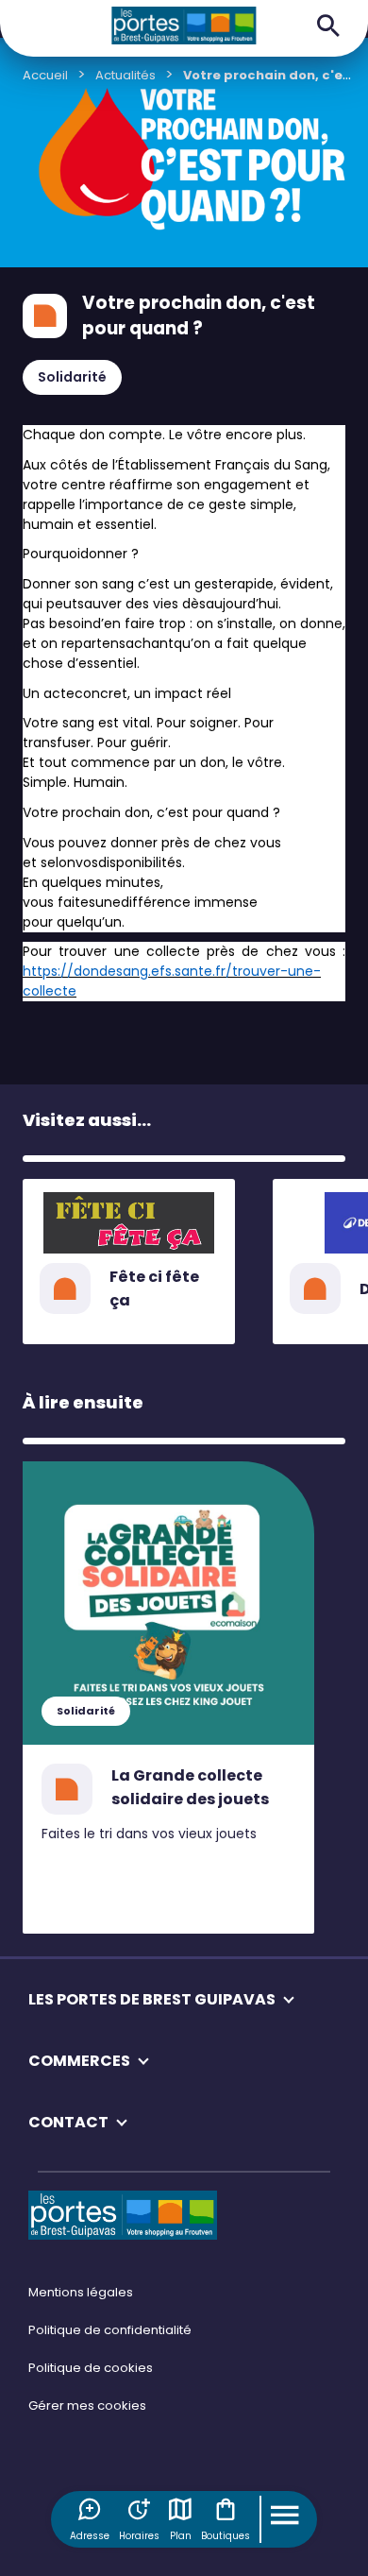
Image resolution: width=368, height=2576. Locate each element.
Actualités (125, 75)
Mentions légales (81, 2292)
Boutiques (226, 2536)
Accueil (45, 75)
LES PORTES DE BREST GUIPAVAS (152, 1999)
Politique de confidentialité (110, 2330)
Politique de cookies (91, 2368)
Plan (181, 2536)
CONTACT (68, 2122)
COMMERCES (79, 2061)
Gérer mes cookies (87, 2405)
